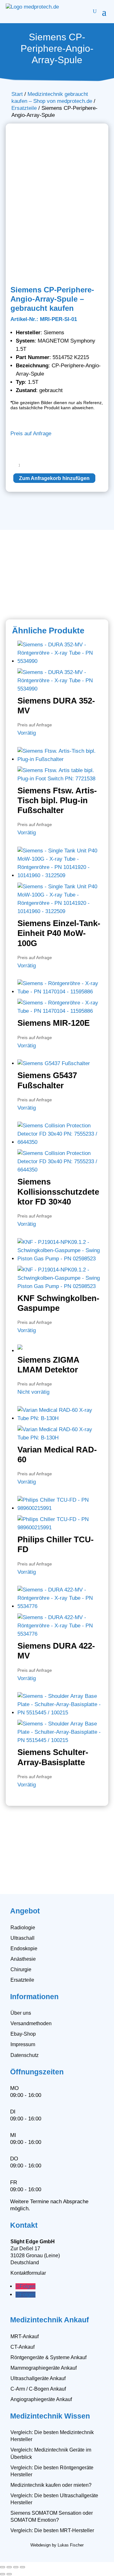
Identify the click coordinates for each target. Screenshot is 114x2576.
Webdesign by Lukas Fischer (57, 2545)
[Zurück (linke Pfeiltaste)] (3, 2574)
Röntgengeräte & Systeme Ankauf (48, 2357)
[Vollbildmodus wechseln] (9, 2567)
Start (17, 94)
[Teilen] (16, 2567)
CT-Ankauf (22, 2347)
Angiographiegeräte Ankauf (41, 2399)
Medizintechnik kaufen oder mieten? (51, 2485)
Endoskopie (24, 1949)
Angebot (25, 1911)
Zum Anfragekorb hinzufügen (54, 478)
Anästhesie (23, 1959)
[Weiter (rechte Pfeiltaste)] (9, 2574)
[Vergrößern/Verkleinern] (3, 2567)
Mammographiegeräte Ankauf (44, 2368)
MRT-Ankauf (25, 2336)
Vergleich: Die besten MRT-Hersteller (52, 2530)
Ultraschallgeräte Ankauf (38, 2378)
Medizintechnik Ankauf (50, 2320)
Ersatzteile (24, 108)
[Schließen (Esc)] (22, 2567)
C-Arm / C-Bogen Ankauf (38, 2389)
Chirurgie (21, 1969)
